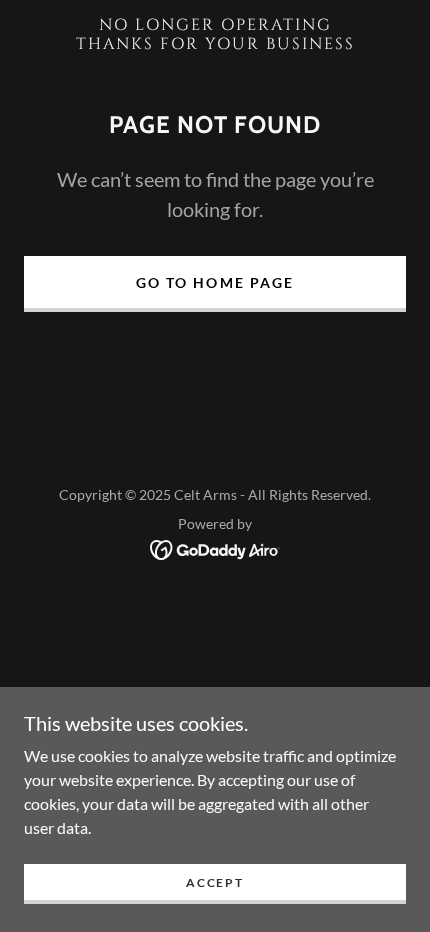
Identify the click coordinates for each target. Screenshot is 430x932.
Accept (214, 882)
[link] (215, 35)
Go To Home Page (214, 282)
